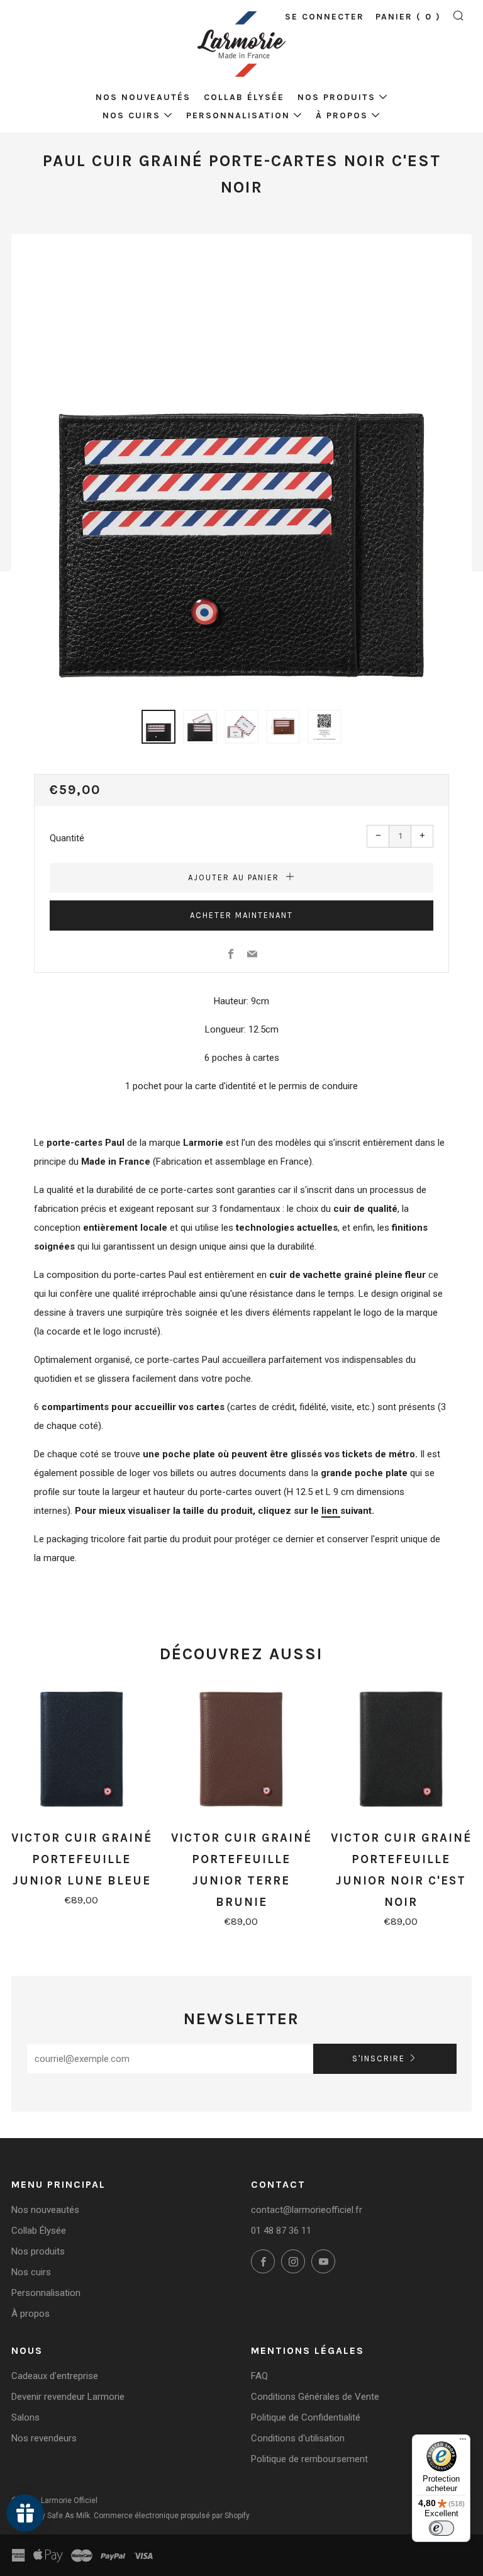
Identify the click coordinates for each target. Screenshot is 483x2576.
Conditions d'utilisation (298, 2438)
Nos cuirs (131, 115)
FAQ (259, 2376)
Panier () (408, 17)
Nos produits (336, 97)
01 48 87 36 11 (281, 2231)
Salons (25, 2417)
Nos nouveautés (143, 97)
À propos (342, 115)
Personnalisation (238, 115)
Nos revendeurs (44, 2438)
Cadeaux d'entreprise (55, 2376)
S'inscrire (379, 2058)
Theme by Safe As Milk (51, 2516)
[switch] (441, 2528)
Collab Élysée (244, 97)
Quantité (67, 838)
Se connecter (325, 17)
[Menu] (463, 2442)
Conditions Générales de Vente (315, 2397)
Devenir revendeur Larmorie (68, 2397)
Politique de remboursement (309, 2459)
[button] (158, 727)
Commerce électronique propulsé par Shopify (172, 2516)
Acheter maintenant (241, 915)
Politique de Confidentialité (306, 2417)
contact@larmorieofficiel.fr (307, 2210)
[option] (241, 464)
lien (331, 1511)
